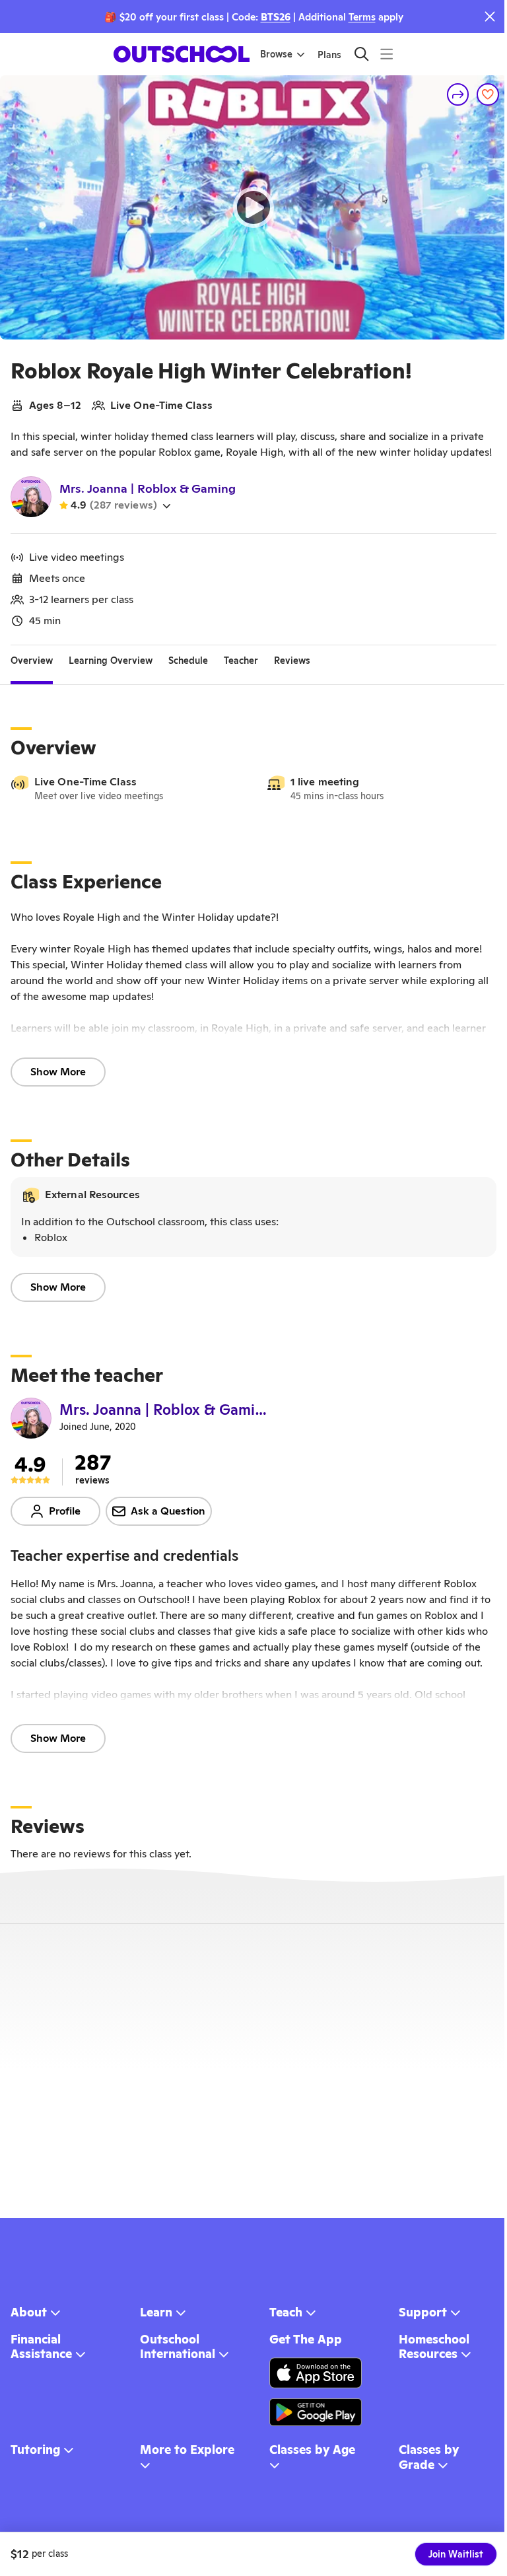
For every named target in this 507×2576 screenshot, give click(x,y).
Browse (276, 54)
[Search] (361, 54)
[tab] (32, 661)
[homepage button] (182, 54)
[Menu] (387, 54)
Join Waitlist (456, 2554)
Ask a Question (168, 1511)
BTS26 (276, 17)
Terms (362, 17)
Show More (58, 1072)
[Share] (458, 94)
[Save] (488, 94)
